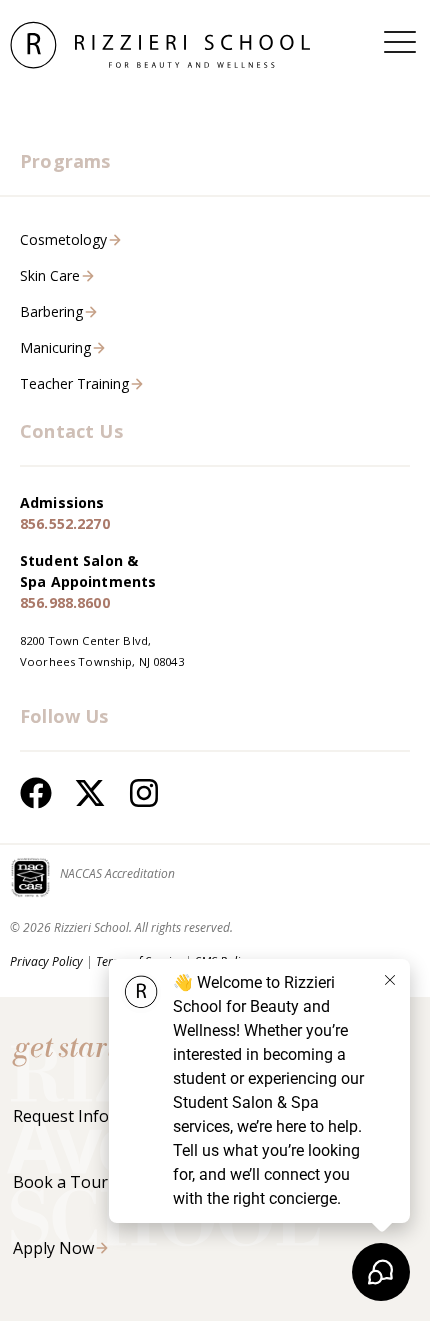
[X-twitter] (90, 793)
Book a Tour (60, 1182)
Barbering (51, 311)
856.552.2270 (65, 523)
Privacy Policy (46, 961)
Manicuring (55, 347)
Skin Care (50, 275)
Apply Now (53, 1248)
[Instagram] (144, 793)
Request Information (91, 1116)
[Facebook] (36, 793)
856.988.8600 (65, 602)
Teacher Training (74, 383)
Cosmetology (63, 239)
